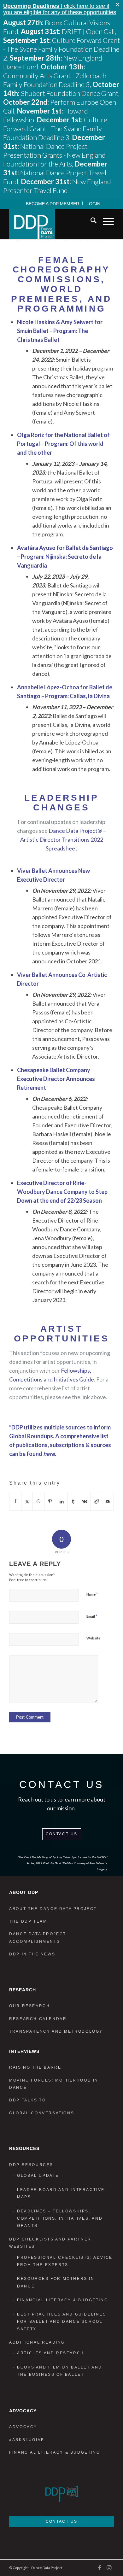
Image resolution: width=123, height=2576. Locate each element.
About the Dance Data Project (53, 1909)
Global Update (38, 2176)
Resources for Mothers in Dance (56, 2282)
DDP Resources (31, 2165)
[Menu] (105, 222)
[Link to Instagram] (109, 2567)
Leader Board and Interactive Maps (61, 2193)
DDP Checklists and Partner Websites (50, 2243)
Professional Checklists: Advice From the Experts (65, 2261)
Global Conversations (42, 2113)
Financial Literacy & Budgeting (62, 2300)
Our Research (29, 2006)
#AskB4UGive (27, 2440)
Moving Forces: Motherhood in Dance (54, 2084)
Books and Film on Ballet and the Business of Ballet (60, 2371)
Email (92, 1616)
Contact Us (62, 1834)
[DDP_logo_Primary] (51, 224)
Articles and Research (51, 2353)
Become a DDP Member (53, 204)
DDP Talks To (27, 2100)
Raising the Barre (35, 2067)
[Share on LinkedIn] (62, 1501)
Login (93, 204)
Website (93, 1638)
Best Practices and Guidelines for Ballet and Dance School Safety (61, 2322)
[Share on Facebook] (15, 1501)
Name (92, 1594)
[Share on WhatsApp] (38, 1501)
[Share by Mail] (108, 1501)
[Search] (90, 222)
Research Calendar (38, 2019)
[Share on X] (27, 1501)
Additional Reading (37, 2342)
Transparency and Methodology (56, 2031)
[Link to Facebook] (100, 2567)
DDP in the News (32, 1954)
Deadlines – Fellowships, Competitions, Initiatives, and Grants (60, 2219)
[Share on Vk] (85, 1501)
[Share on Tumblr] (73, 1501)
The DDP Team (28, 1921)
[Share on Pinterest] (50, 1501)
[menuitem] (53, 203)
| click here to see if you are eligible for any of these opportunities (60, 9)
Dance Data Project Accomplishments (38, 1938)
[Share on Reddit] (97, 1501)
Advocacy (23, 2427)
